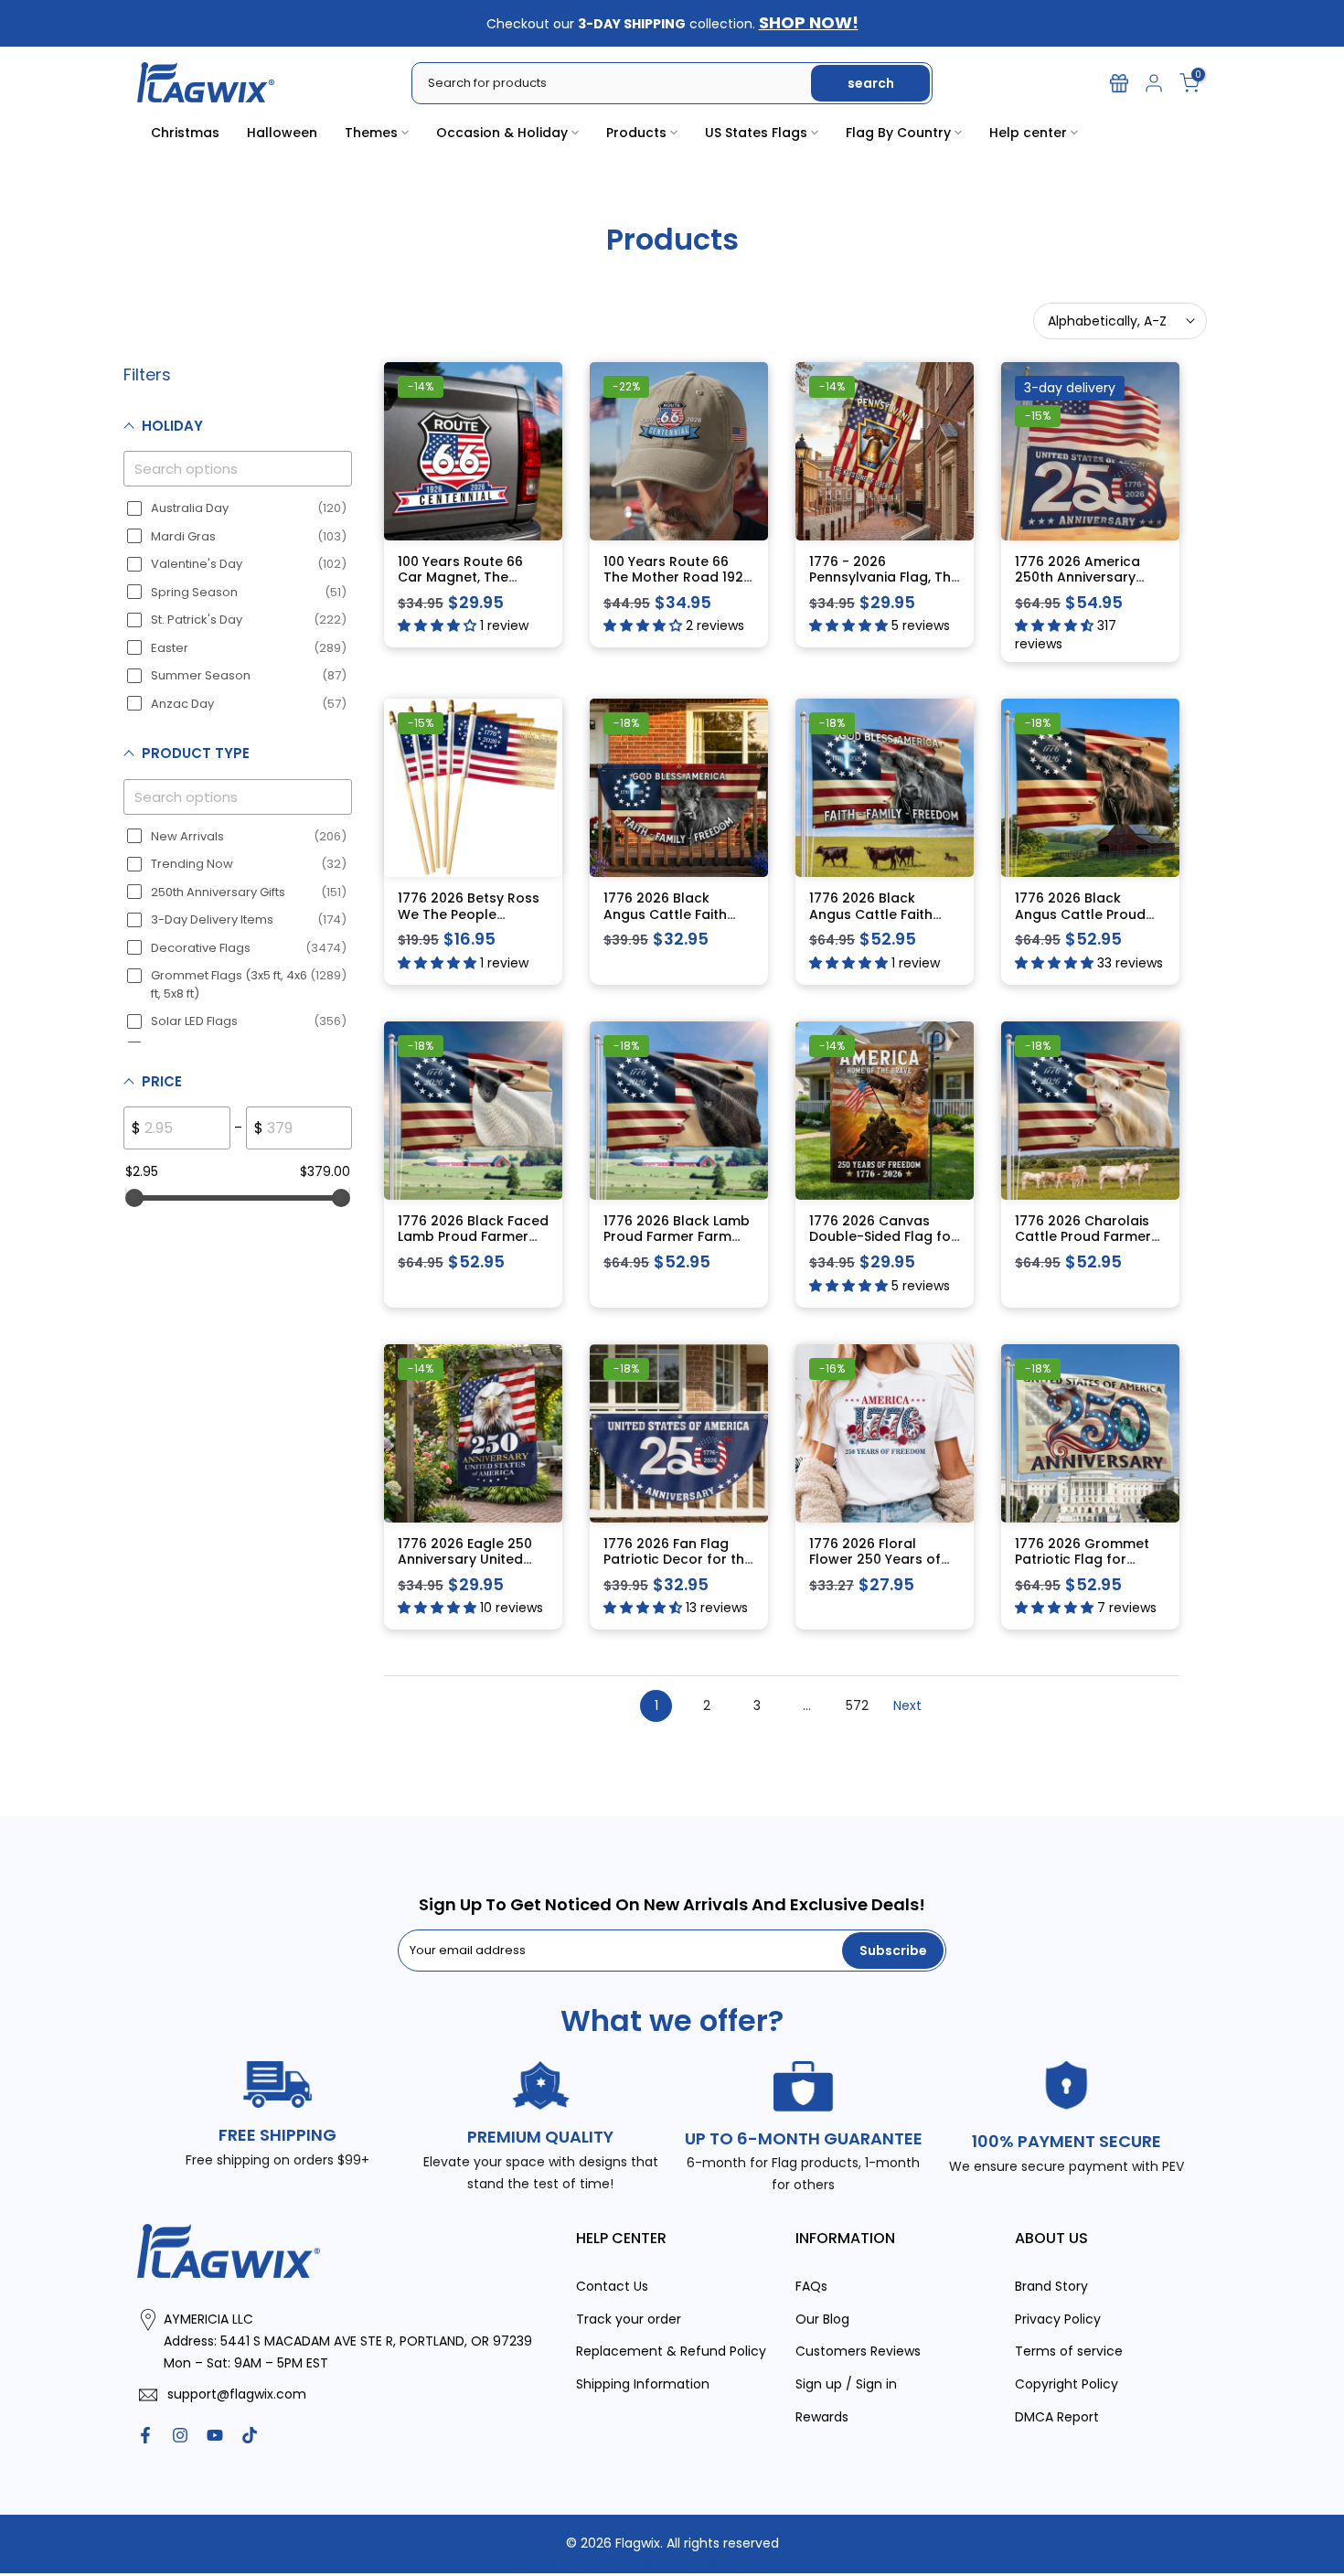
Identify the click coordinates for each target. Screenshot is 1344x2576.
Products (636, 133)
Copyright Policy (1067, 2384)
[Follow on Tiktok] (250, 2434)
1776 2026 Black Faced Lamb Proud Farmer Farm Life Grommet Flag (473, 1244)
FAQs (811, 2285)
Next (907, 1705)
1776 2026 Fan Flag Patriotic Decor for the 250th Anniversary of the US (678, 1567)
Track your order (629, 2318)
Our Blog (822, 2318)
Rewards (822, 2416)
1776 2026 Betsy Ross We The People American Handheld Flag (469, 922)
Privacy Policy (1058, 2318)
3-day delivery (1070, 387)
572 (857, 1705)
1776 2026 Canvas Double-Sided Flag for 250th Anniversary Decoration (883, 1244)
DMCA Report (1057, 2416)
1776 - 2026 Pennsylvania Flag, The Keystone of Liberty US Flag (884, 585)
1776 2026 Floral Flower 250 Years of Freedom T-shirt (875, 1559)
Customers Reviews (858, 2351)
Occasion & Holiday (502, 133)
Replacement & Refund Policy (671, 2351)
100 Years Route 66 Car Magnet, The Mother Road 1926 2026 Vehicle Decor (462, 585)
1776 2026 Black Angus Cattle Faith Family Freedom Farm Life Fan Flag (675, 922)
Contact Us (612, 2285)
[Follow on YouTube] (215, 2434)
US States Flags (756, 133)
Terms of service (1069, 2351)
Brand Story (1051, 2285)
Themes (371, 133)
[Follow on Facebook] (145, 2434)
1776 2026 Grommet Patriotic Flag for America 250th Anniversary (1082, 1567)
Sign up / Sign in (846, 2384)
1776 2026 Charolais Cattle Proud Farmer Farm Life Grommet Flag (1083, 1244)
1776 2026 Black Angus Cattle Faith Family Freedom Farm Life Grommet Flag (880, 922)
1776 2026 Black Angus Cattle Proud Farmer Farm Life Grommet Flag (1080, 922)
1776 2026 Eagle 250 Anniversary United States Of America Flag (465, 1567)
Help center (1028, 133)
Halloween (282, 133)
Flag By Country (898, 133)
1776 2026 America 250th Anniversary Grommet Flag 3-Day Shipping (1086, 585)
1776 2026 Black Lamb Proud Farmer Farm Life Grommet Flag (677, 1236)
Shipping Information (643, 2384)
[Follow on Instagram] (180, 2434)
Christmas (185, 133)
